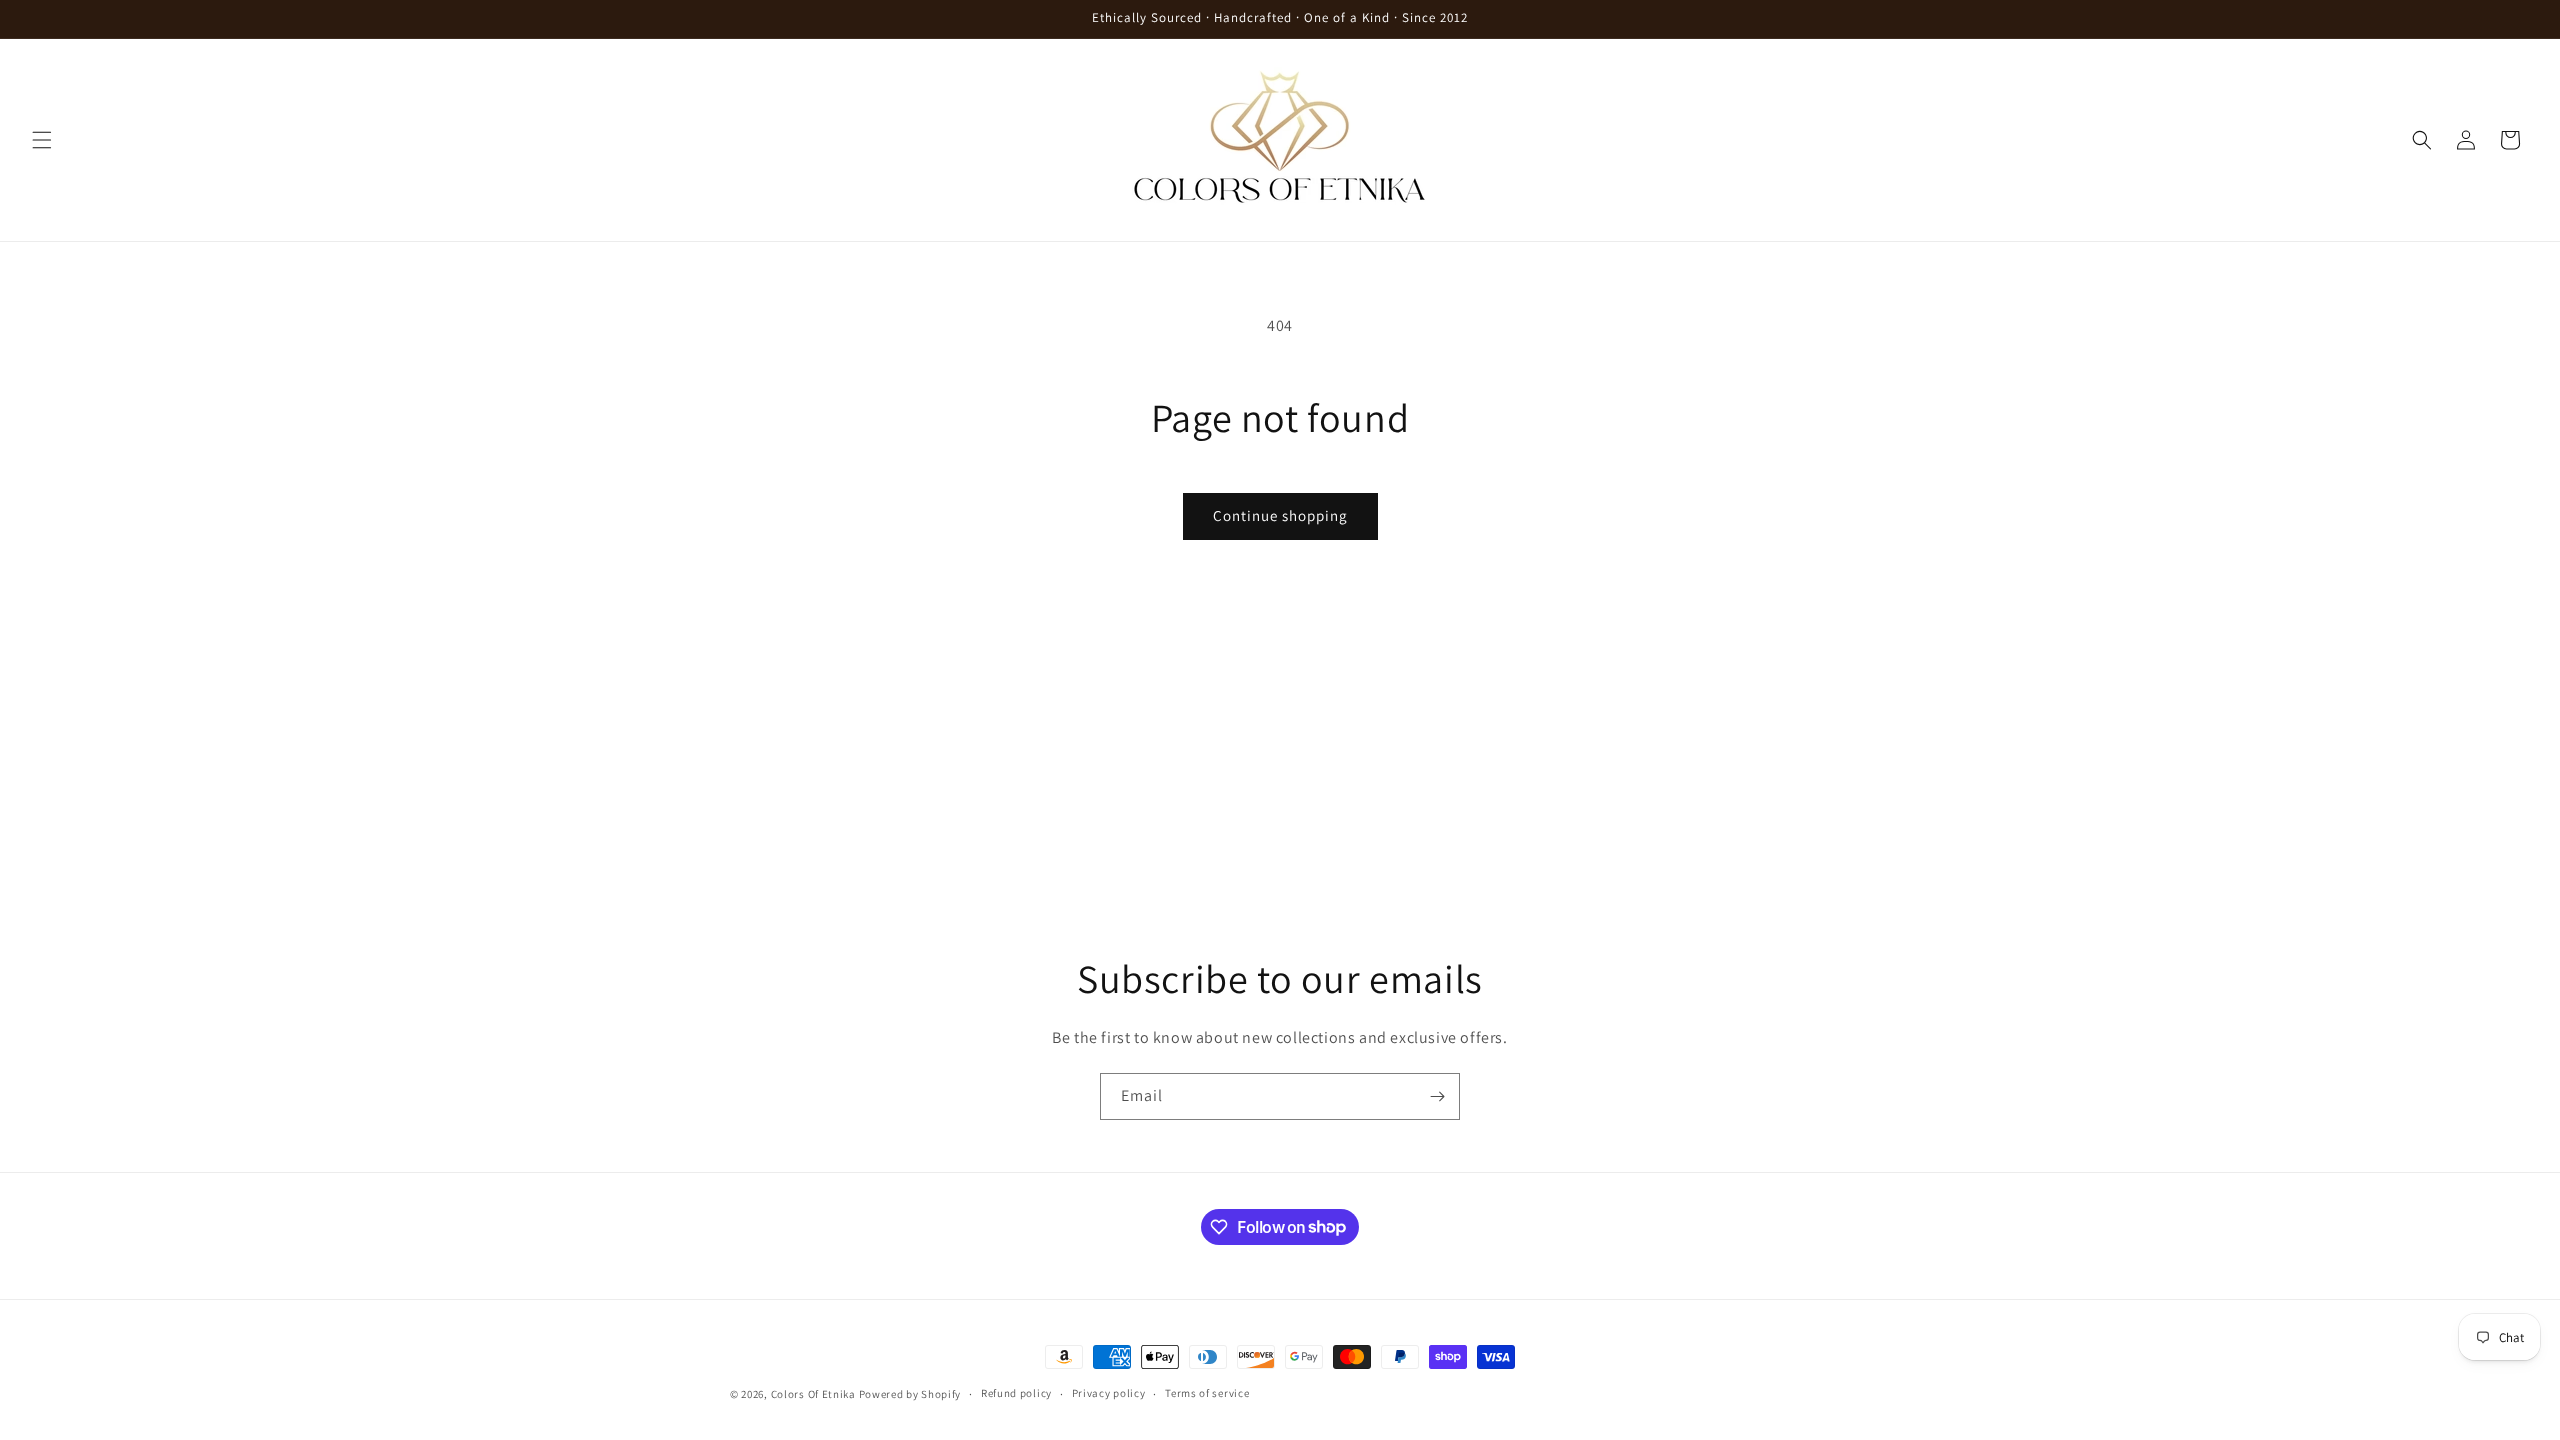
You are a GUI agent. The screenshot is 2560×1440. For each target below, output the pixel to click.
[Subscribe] (1437, 1096)
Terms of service (1207, 1393)
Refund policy (1016, 1393)
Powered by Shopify (910, 1394)
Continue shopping (1280, 515)
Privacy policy (1109, 1393)
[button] (42, 140)
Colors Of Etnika (813, 1394)
